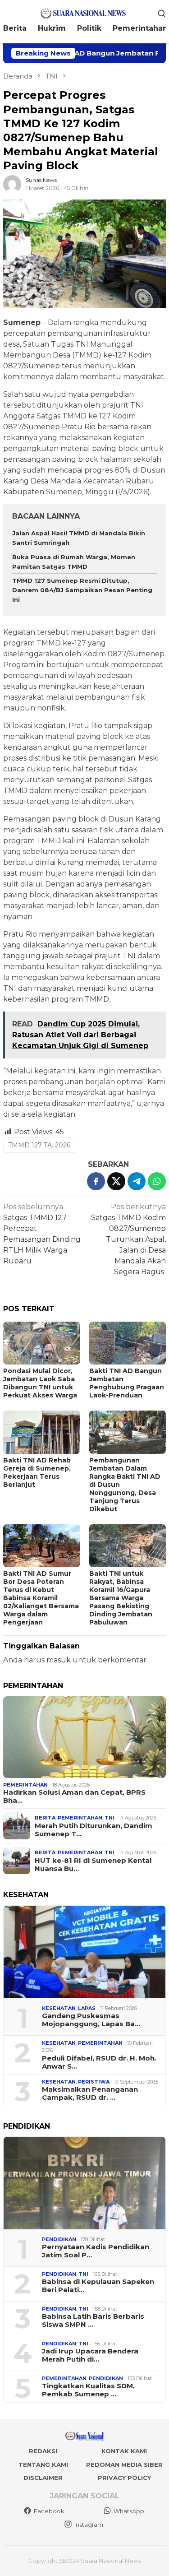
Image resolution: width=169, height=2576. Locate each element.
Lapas (87, 2008)
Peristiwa (94, 2082)
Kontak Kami (124, 2451)
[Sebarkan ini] (96, 1181)
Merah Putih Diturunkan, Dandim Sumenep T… (94, 1830)
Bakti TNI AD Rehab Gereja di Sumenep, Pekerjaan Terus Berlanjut (37, 1472)
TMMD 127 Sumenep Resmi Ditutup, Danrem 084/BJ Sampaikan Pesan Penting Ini (82, 590)
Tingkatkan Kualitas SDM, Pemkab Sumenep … (88, 2390)
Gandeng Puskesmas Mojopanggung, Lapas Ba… (91, 2020)
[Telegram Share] (137, 1181)
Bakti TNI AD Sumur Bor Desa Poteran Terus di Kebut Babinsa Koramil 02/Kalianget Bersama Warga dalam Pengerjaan (41, 1598)
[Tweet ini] (116, 1181)
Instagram (89, 2525)
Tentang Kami (43, 2465)
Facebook (49, 2511)
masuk (59, 1660)
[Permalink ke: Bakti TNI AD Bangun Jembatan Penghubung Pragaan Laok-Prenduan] (128, 1343)
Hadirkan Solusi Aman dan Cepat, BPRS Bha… (74, 1796)
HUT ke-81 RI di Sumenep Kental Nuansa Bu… (93, 1865)
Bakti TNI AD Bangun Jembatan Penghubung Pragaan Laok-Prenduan (127, 1383)
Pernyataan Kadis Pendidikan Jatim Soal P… (96, 2251)
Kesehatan (59, 2008)
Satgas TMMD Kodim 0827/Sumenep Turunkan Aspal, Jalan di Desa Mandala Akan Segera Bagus (128, 1239)
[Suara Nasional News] (84, 12)
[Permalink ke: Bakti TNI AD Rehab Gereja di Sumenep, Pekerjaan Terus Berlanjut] (42, 1432)
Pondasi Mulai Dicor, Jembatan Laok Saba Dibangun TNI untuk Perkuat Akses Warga (40, 1383)
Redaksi (43, 2451)
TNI (110, 1818)
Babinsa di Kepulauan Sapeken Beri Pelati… (98, 2286)
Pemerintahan (25, 1785)
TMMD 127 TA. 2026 (39, 1145)
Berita (45, 1818)
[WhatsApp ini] (157, 1181)
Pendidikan (59, 2239)
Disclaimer (43, 2478)
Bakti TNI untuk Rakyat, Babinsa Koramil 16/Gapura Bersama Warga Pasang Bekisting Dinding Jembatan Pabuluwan (121, 1598)
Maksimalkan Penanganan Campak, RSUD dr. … (90, 2093)
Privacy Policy (124, 2478)
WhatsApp (129, 2511)
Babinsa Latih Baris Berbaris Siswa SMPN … (93, 2321)
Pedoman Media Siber (124, 2465)
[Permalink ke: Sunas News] (12, 183)
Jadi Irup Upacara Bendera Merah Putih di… (90, 2355)
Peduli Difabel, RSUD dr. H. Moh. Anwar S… (99, 2062)
